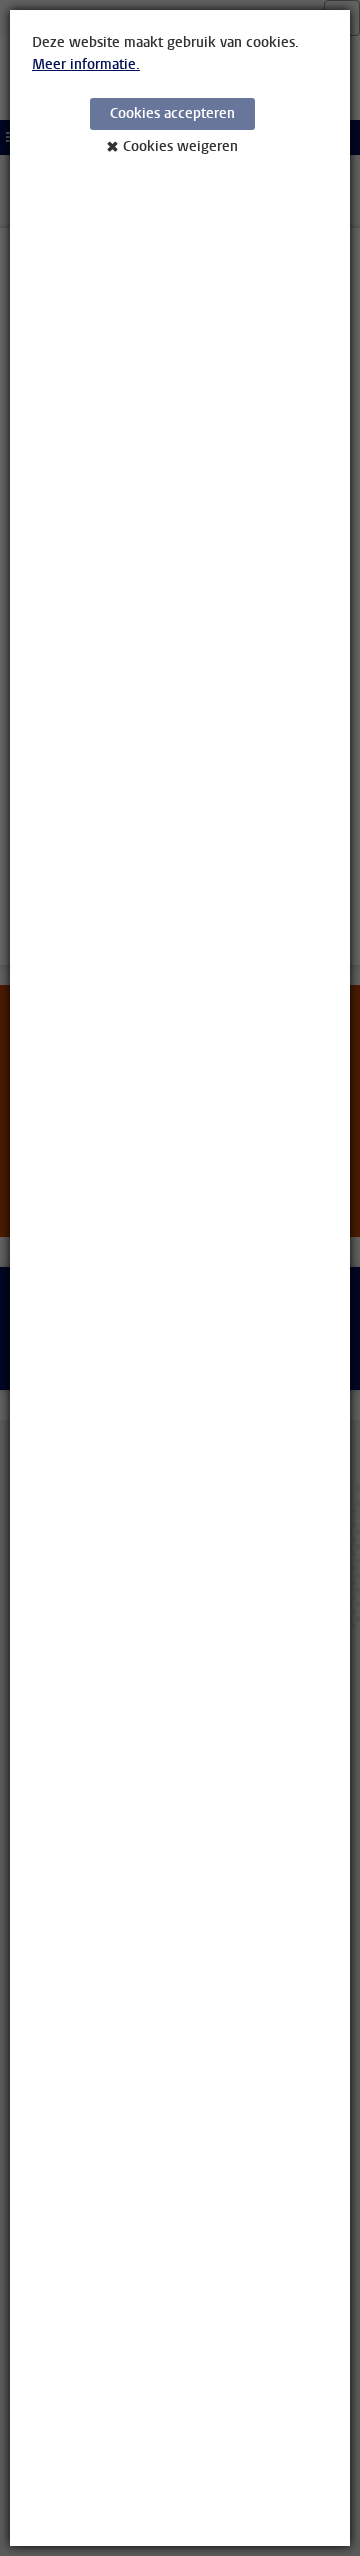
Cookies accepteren (172, 113)
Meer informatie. (86, 64)
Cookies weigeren (180, 146)
